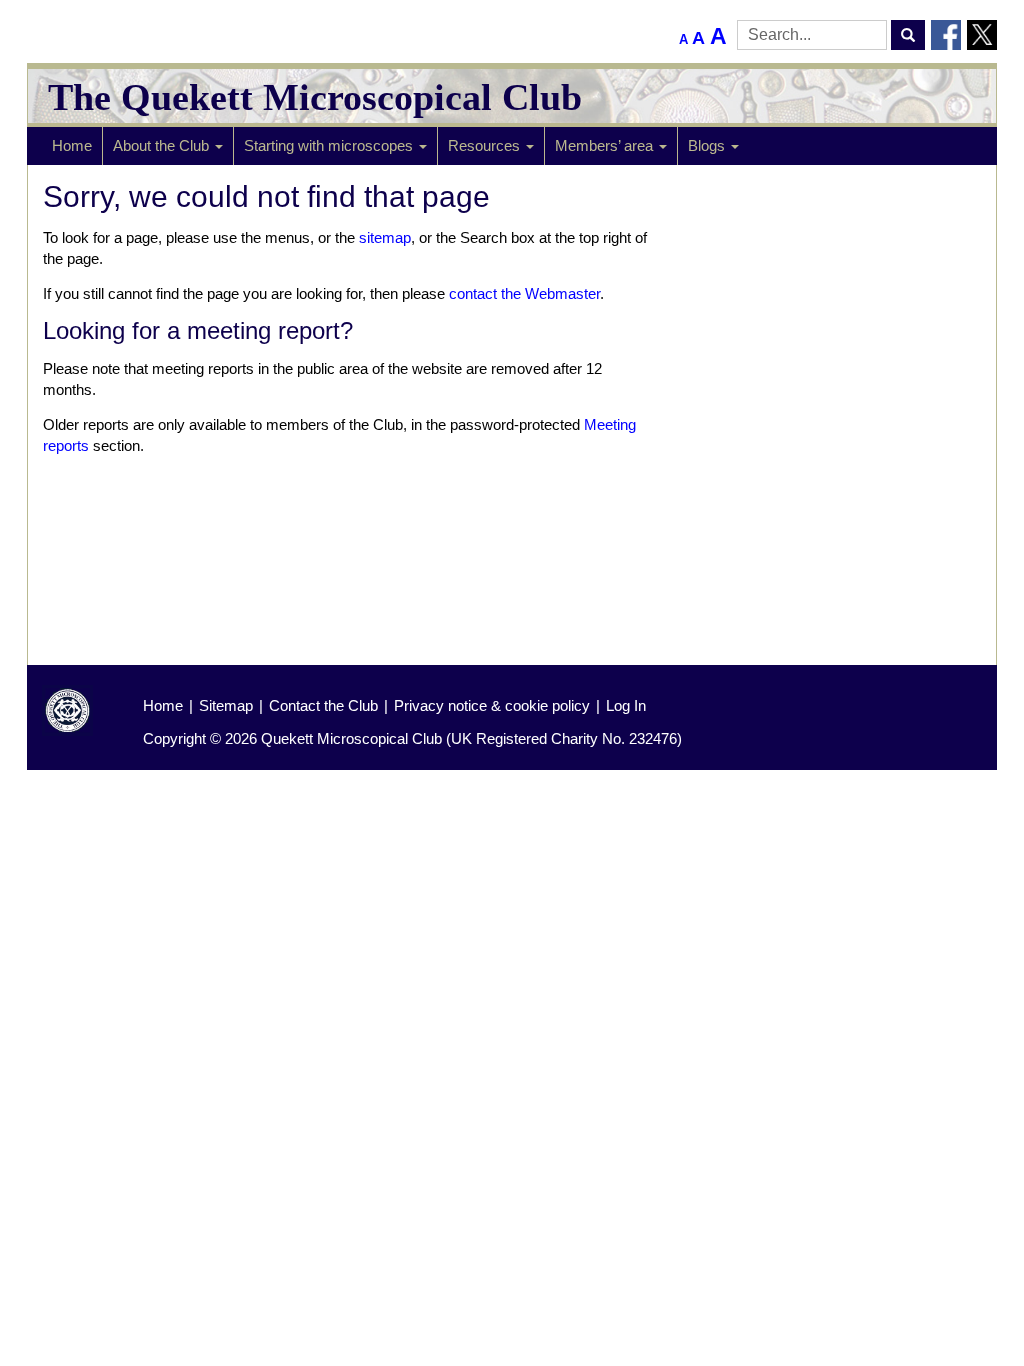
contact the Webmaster (524, 293)
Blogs (708, 145)
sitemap (385, 237)
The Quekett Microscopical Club (315, 97)
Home (72, 145)
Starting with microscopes (330, 145)
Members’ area (606, 145)
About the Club (163, 145)
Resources (486, 145)
